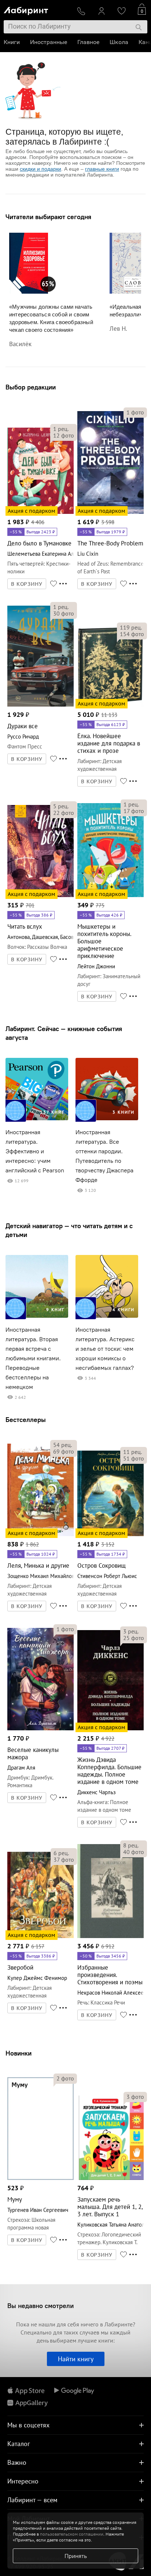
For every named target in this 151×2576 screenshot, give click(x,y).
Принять (76, 2556)
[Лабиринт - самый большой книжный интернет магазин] (37, 9)
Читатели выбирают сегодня (48, 217)
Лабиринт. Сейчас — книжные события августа (64, 1033)
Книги (12, 42)
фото (64, 435)
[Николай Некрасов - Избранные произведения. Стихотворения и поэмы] (111, 1937)
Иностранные (49, 42)
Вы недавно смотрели (40, 2306)
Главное (88, 42)
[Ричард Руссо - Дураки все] (40, 705)
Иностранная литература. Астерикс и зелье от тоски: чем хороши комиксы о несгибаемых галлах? (105, 1349)
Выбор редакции (31, 387)
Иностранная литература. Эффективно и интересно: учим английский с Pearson (35, 1151)
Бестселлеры (26, 1420)
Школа (119, 42)
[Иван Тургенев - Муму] (40, 2179)
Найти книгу (76, 2359)
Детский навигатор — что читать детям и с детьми (69, 1230)
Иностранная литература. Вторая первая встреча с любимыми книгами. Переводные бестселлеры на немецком (33, 1358)
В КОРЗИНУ (27, 584)
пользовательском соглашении (72, 2534)
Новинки (19, 2053)
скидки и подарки (40, 169)
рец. (61, 429)
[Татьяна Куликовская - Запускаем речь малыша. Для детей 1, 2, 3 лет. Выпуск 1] (111, 2179)
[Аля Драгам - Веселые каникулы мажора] (40, 1729)
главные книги (102, 169)
